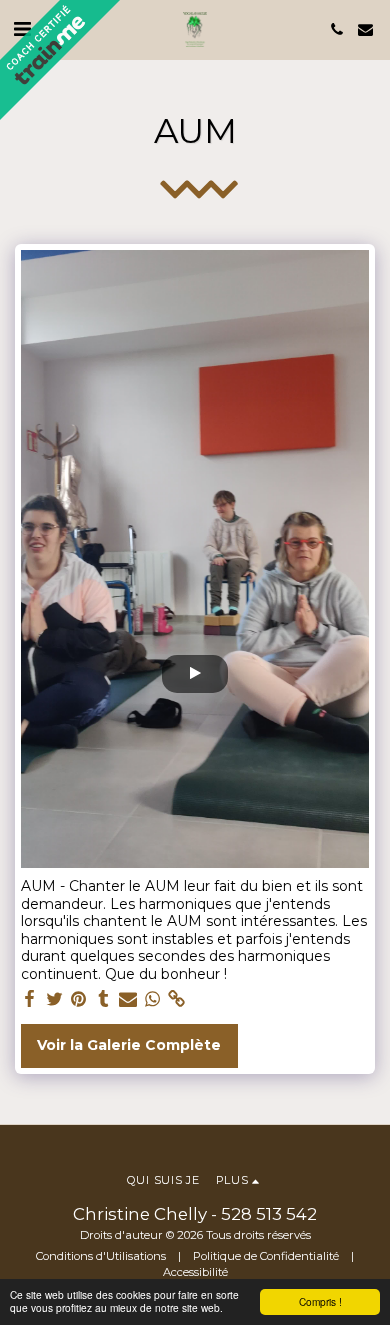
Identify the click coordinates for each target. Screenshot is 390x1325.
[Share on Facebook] (30, 999)
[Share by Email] (128, 999)
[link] (177, 999)
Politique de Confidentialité (266, 1256)
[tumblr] (104, 999)
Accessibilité (195, 1272)
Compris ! (320, 1301)
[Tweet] (55, 999)
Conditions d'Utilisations (101, 1256)
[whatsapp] (153, 999)
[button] (336, 29)
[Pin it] (79, 999)
